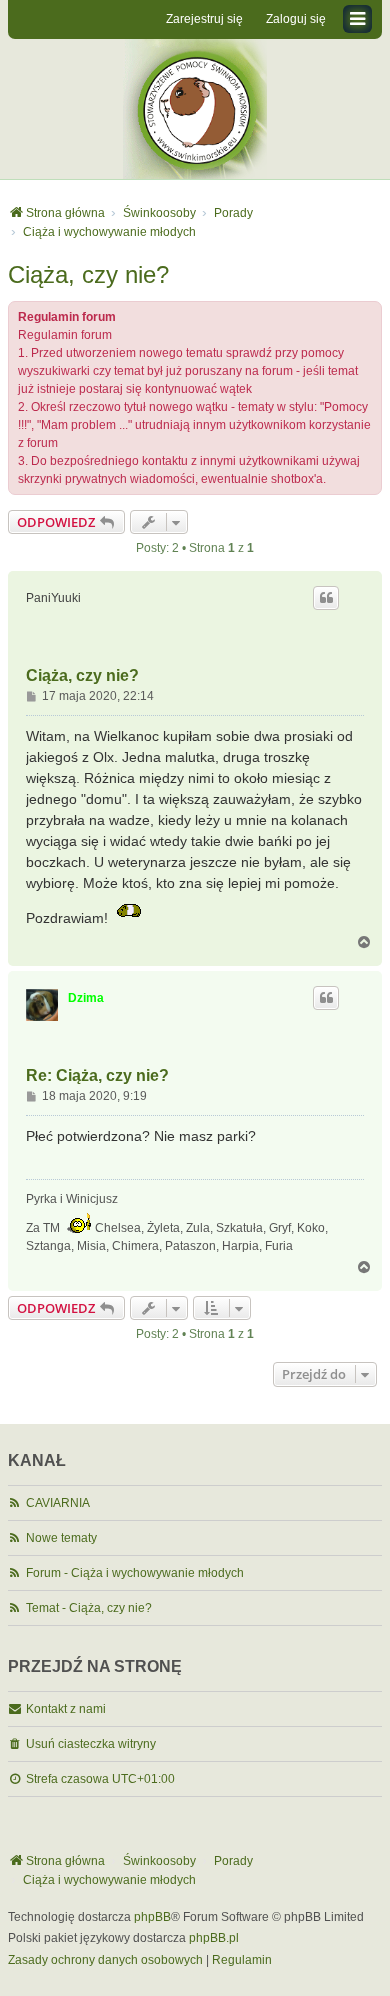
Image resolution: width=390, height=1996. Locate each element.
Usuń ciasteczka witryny (91, 1744)
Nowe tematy (61, 1538)
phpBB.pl (214, 1938)
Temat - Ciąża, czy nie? (89, 1608)
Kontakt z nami (66, 1709)
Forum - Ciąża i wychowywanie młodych (135, 1573)
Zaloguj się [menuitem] (296, 19)
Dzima (86, 998)
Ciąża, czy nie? (88, 274)
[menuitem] (105, 1961)
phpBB (152, 1917)
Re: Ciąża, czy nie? (97, 1075)
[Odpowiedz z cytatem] (326, 598)
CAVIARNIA (58, 1503)
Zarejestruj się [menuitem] (204, 19)
